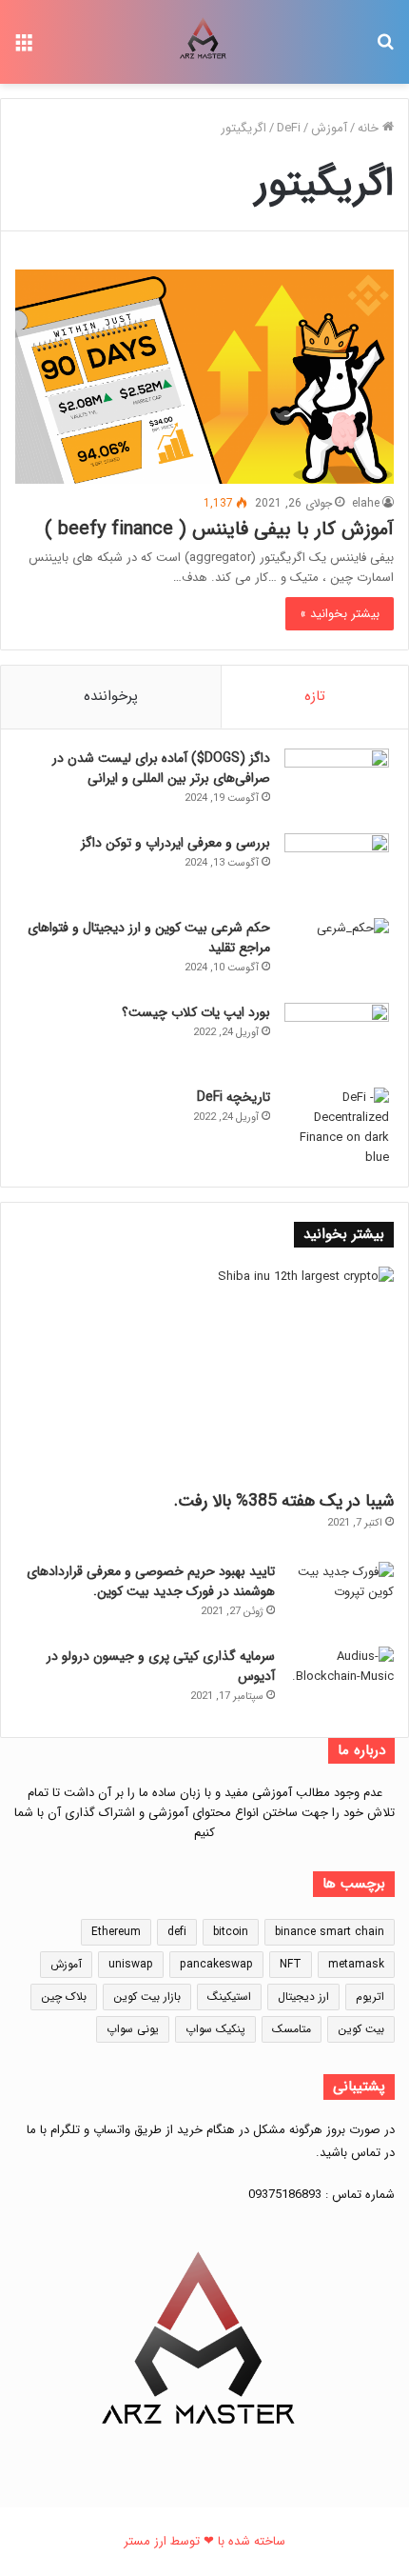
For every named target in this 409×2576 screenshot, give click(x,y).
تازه (315, 696)
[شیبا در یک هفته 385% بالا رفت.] (204, 1374)
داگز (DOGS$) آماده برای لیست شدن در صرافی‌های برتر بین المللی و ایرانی (161, 768)
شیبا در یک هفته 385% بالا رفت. (284, 1501)
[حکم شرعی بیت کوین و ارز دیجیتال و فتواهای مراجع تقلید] (337, 954)
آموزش (329, 128)
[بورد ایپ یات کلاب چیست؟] (337, 1038)
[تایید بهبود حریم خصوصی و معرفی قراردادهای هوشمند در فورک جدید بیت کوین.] (341, 1598)
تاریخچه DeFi (234, 1097)
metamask (356, 1964)
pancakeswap (216, 1964)
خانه (370, 128)
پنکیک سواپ (215, 2029)
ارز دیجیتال (303, 1997)
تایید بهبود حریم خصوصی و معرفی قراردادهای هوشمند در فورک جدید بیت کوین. (151, 1581)
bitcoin (231, 1932)
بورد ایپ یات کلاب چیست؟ (196, 1012)
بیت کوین (361, 2029)
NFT (291, 1964)
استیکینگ (229, 1997)
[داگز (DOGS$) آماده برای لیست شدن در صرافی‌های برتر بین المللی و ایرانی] (337, 784)
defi (177, 1932)
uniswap (131, 1964)
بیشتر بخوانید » (340, 614)
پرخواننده (111, 696)
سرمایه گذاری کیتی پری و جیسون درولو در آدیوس (161, 1666)
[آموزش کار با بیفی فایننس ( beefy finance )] (204, 376)
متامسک (292, 2029)
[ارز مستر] (204, 42)
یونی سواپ (133, 2029)
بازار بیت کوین (147, 1997)
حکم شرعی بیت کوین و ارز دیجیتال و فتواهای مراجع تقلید (149, 938)
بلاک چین (64, 1997)
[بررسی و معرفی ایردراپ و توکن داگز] (337, 869)
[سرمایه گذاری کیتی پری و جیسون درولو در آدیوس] (341, 1682)
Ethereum (116, 1932)
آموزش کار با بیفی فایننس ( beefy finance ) (219, 529)
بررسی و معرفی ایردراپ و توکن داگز (175, 843)
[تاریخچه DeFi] (337, 1128)
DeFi (289, 128)
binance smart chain (330, 1932)
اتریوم (370, 1997)
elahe (366, 503)
